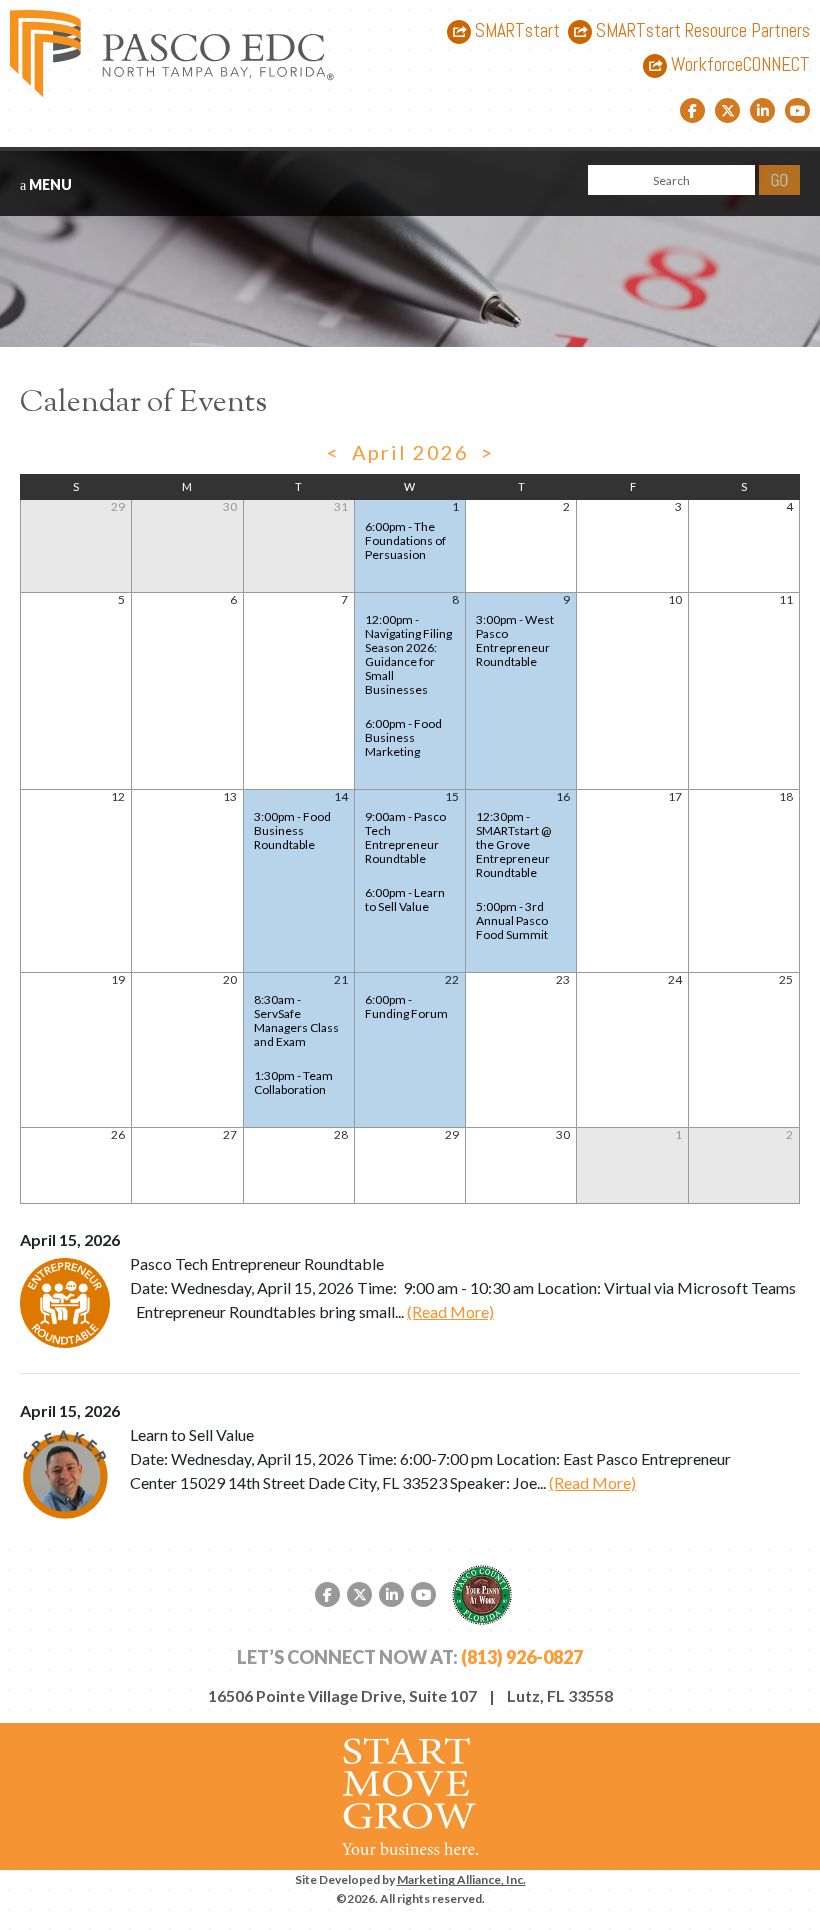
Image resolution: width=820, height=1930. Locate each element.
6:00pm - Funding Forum (406, 1006)
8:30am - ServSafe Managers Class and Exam (296, 1020)
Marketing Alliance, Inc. (461, 1879)
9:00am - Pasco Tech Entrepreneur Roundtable (405, 837)
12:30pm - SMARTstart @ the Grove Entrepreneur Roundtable (513, 844)
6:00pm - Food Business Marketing (403, 737)
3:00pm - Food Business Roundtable (292, 830)
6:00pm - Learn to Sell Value (405, 899)
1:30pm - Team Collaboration (293, 1082)
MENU (49, 184)
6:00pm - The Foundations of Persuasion (405, 540)
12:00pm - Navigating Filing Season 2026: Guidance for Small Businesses (408, 654)
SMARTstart (515, 31)
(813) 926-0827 (522, 1657)
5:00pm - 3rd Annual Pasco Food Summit (512, 920)
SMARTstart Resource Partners (701, 31)
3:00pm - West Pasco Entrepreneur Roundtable (515, 640)
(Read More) (450, 1311)
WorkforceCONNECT (738, 65)
